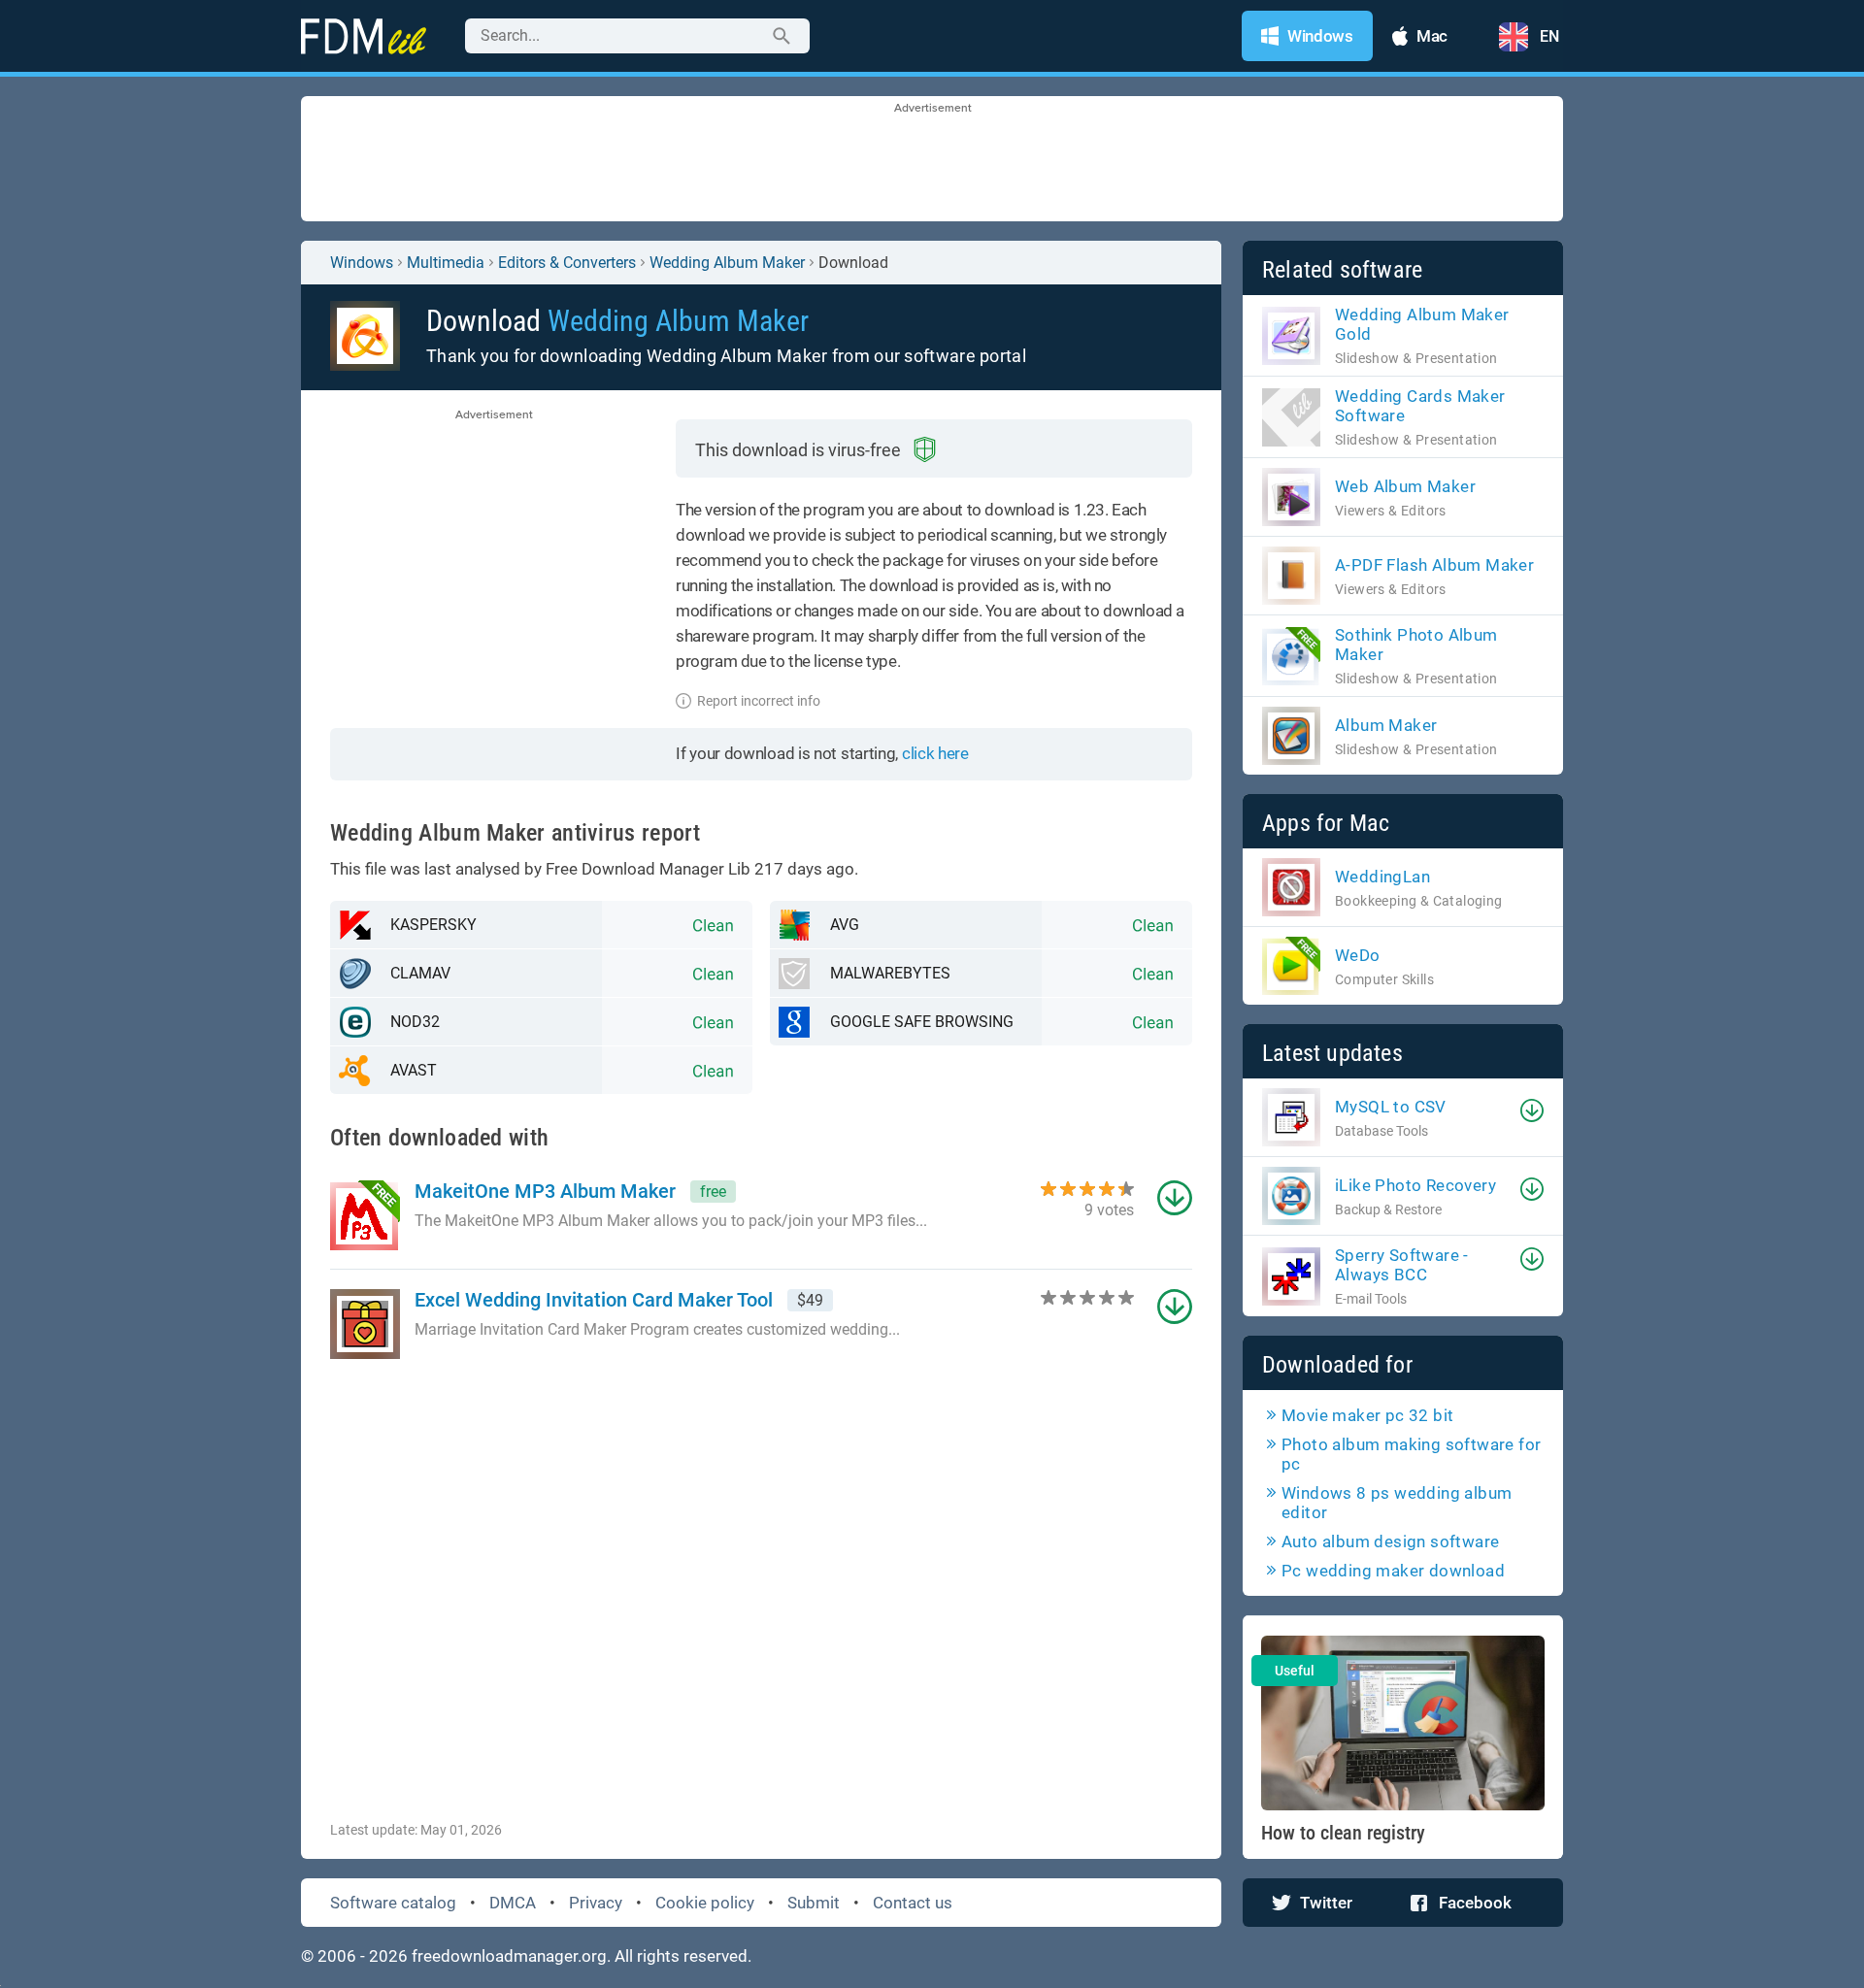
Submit (814, 1903)
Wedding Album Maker (727, 263)
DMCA (513, 1903)
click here (935, 753)
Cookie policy (705, 1903)
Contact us (913, 1903)
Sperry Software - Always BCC (1402, 1265)
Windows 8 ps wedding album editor (1397, 1503)
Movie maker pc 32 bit (1367, 1415)
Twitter (1326, 1903)
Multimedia (446, 263)
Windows (362, 263)
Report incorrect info (759, 701)
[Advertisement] (932, 160)
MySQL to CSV (1391, 1107)
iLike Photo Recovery (1415, 1185)
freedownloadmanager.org (509, 1956)
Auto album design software (1390, 1541)
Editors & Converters (567, 263)
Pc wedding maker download (1393, 1571)
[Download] (1532, 1110)
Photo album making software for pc (1411, 1454)
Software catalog (393, 1903)
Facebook (1475, 1903)
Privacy (596, 1903)
